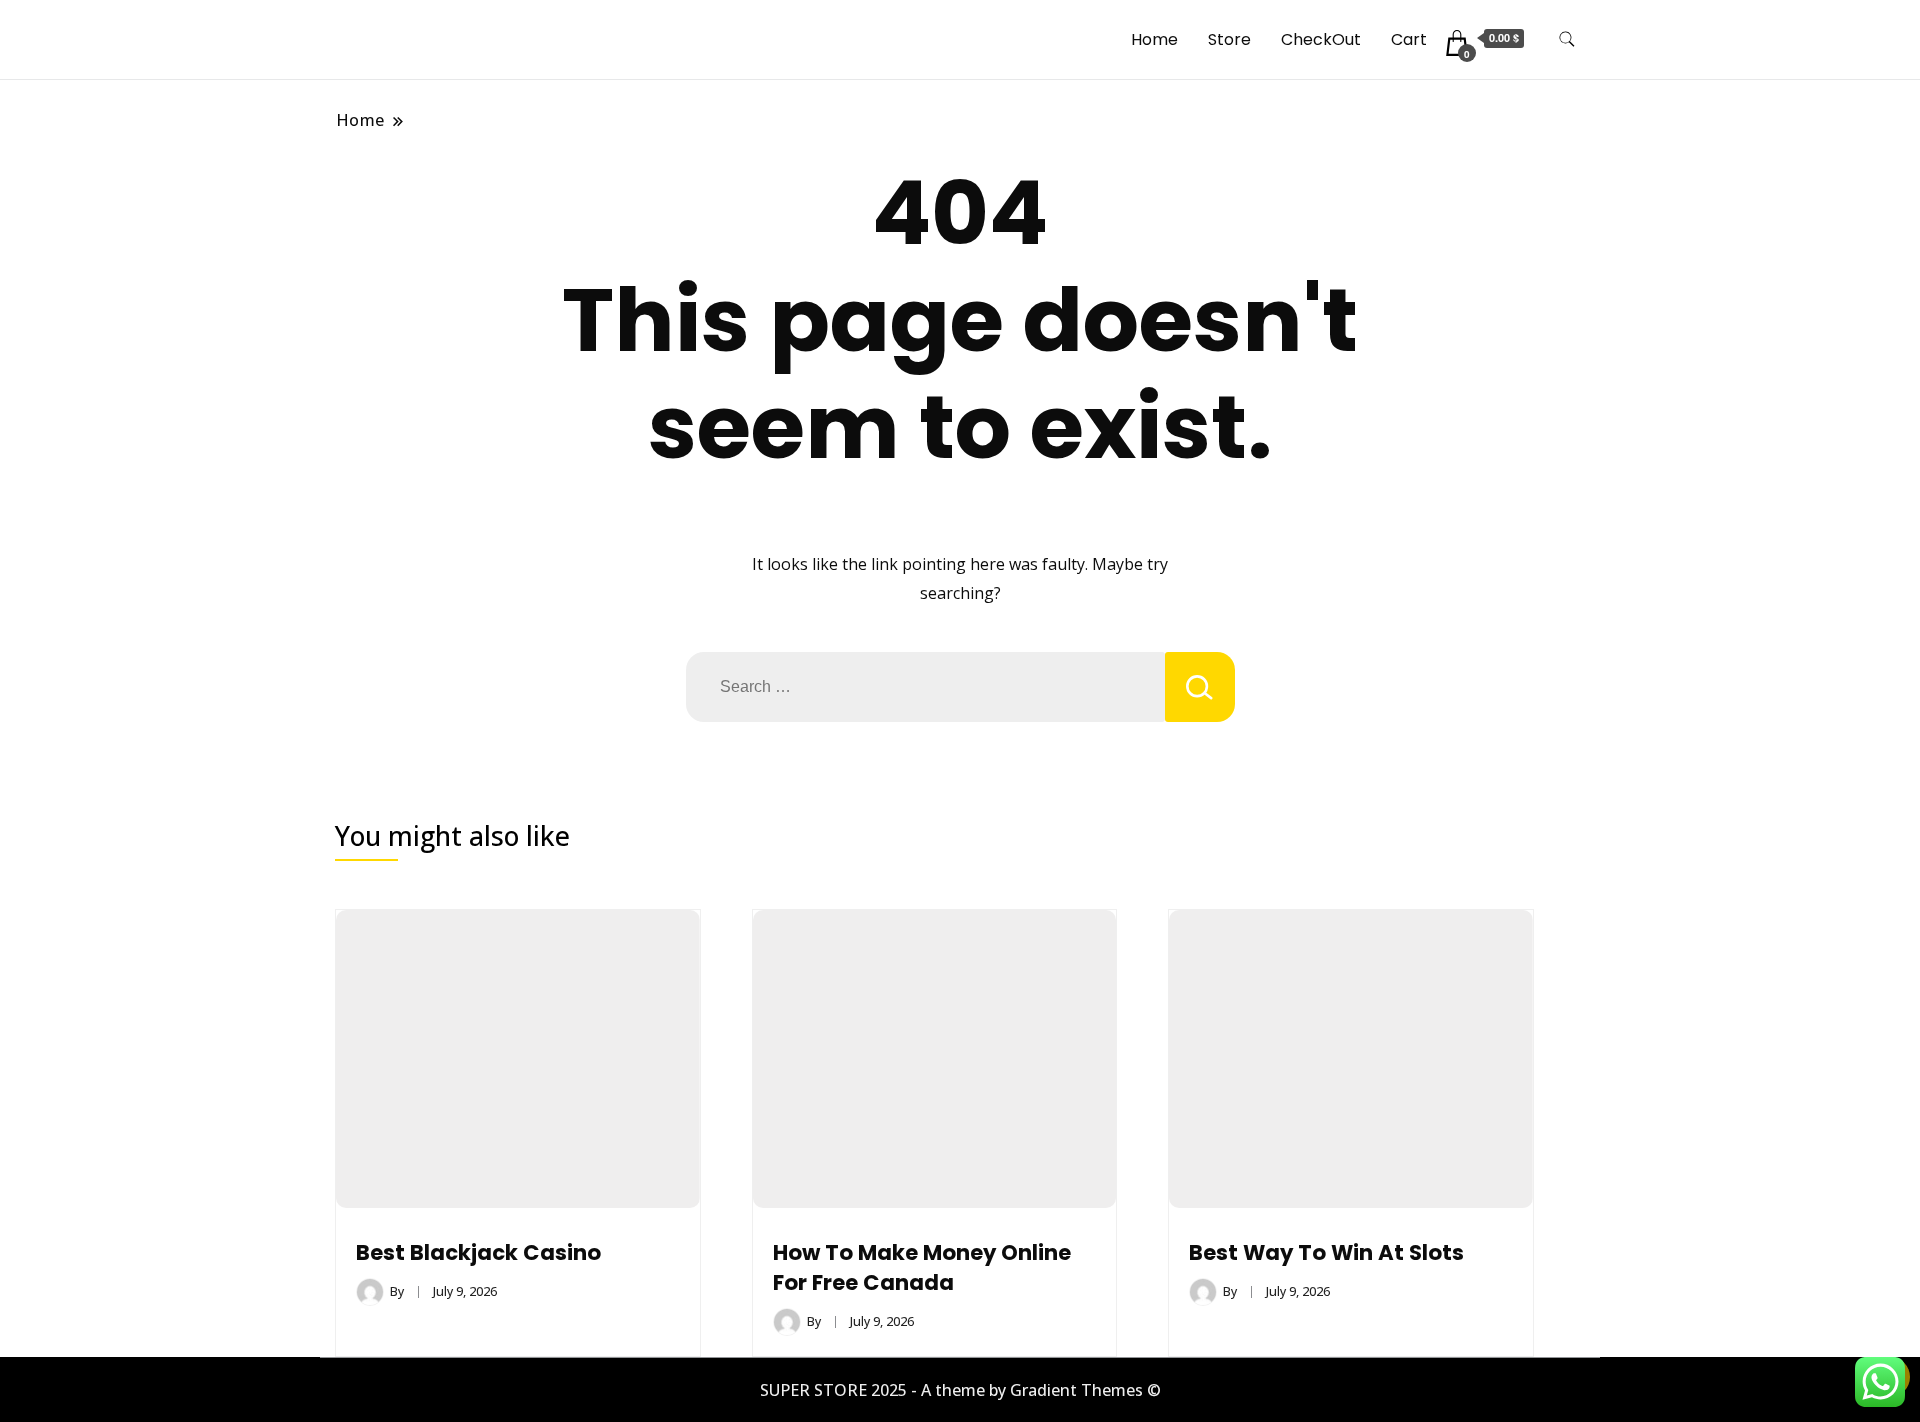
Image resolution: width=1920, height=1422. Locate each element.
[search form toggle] (1567, 39)
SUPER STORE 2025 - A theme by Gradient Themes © (960, 1390)
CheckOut (1321, 39)
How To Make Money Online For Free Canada (922, 1267)
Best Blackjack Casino (478, 1252)
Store (1229, 39)
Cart (1409, 39)
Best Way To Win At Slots (1326, 1252)
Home (1154, 39)
